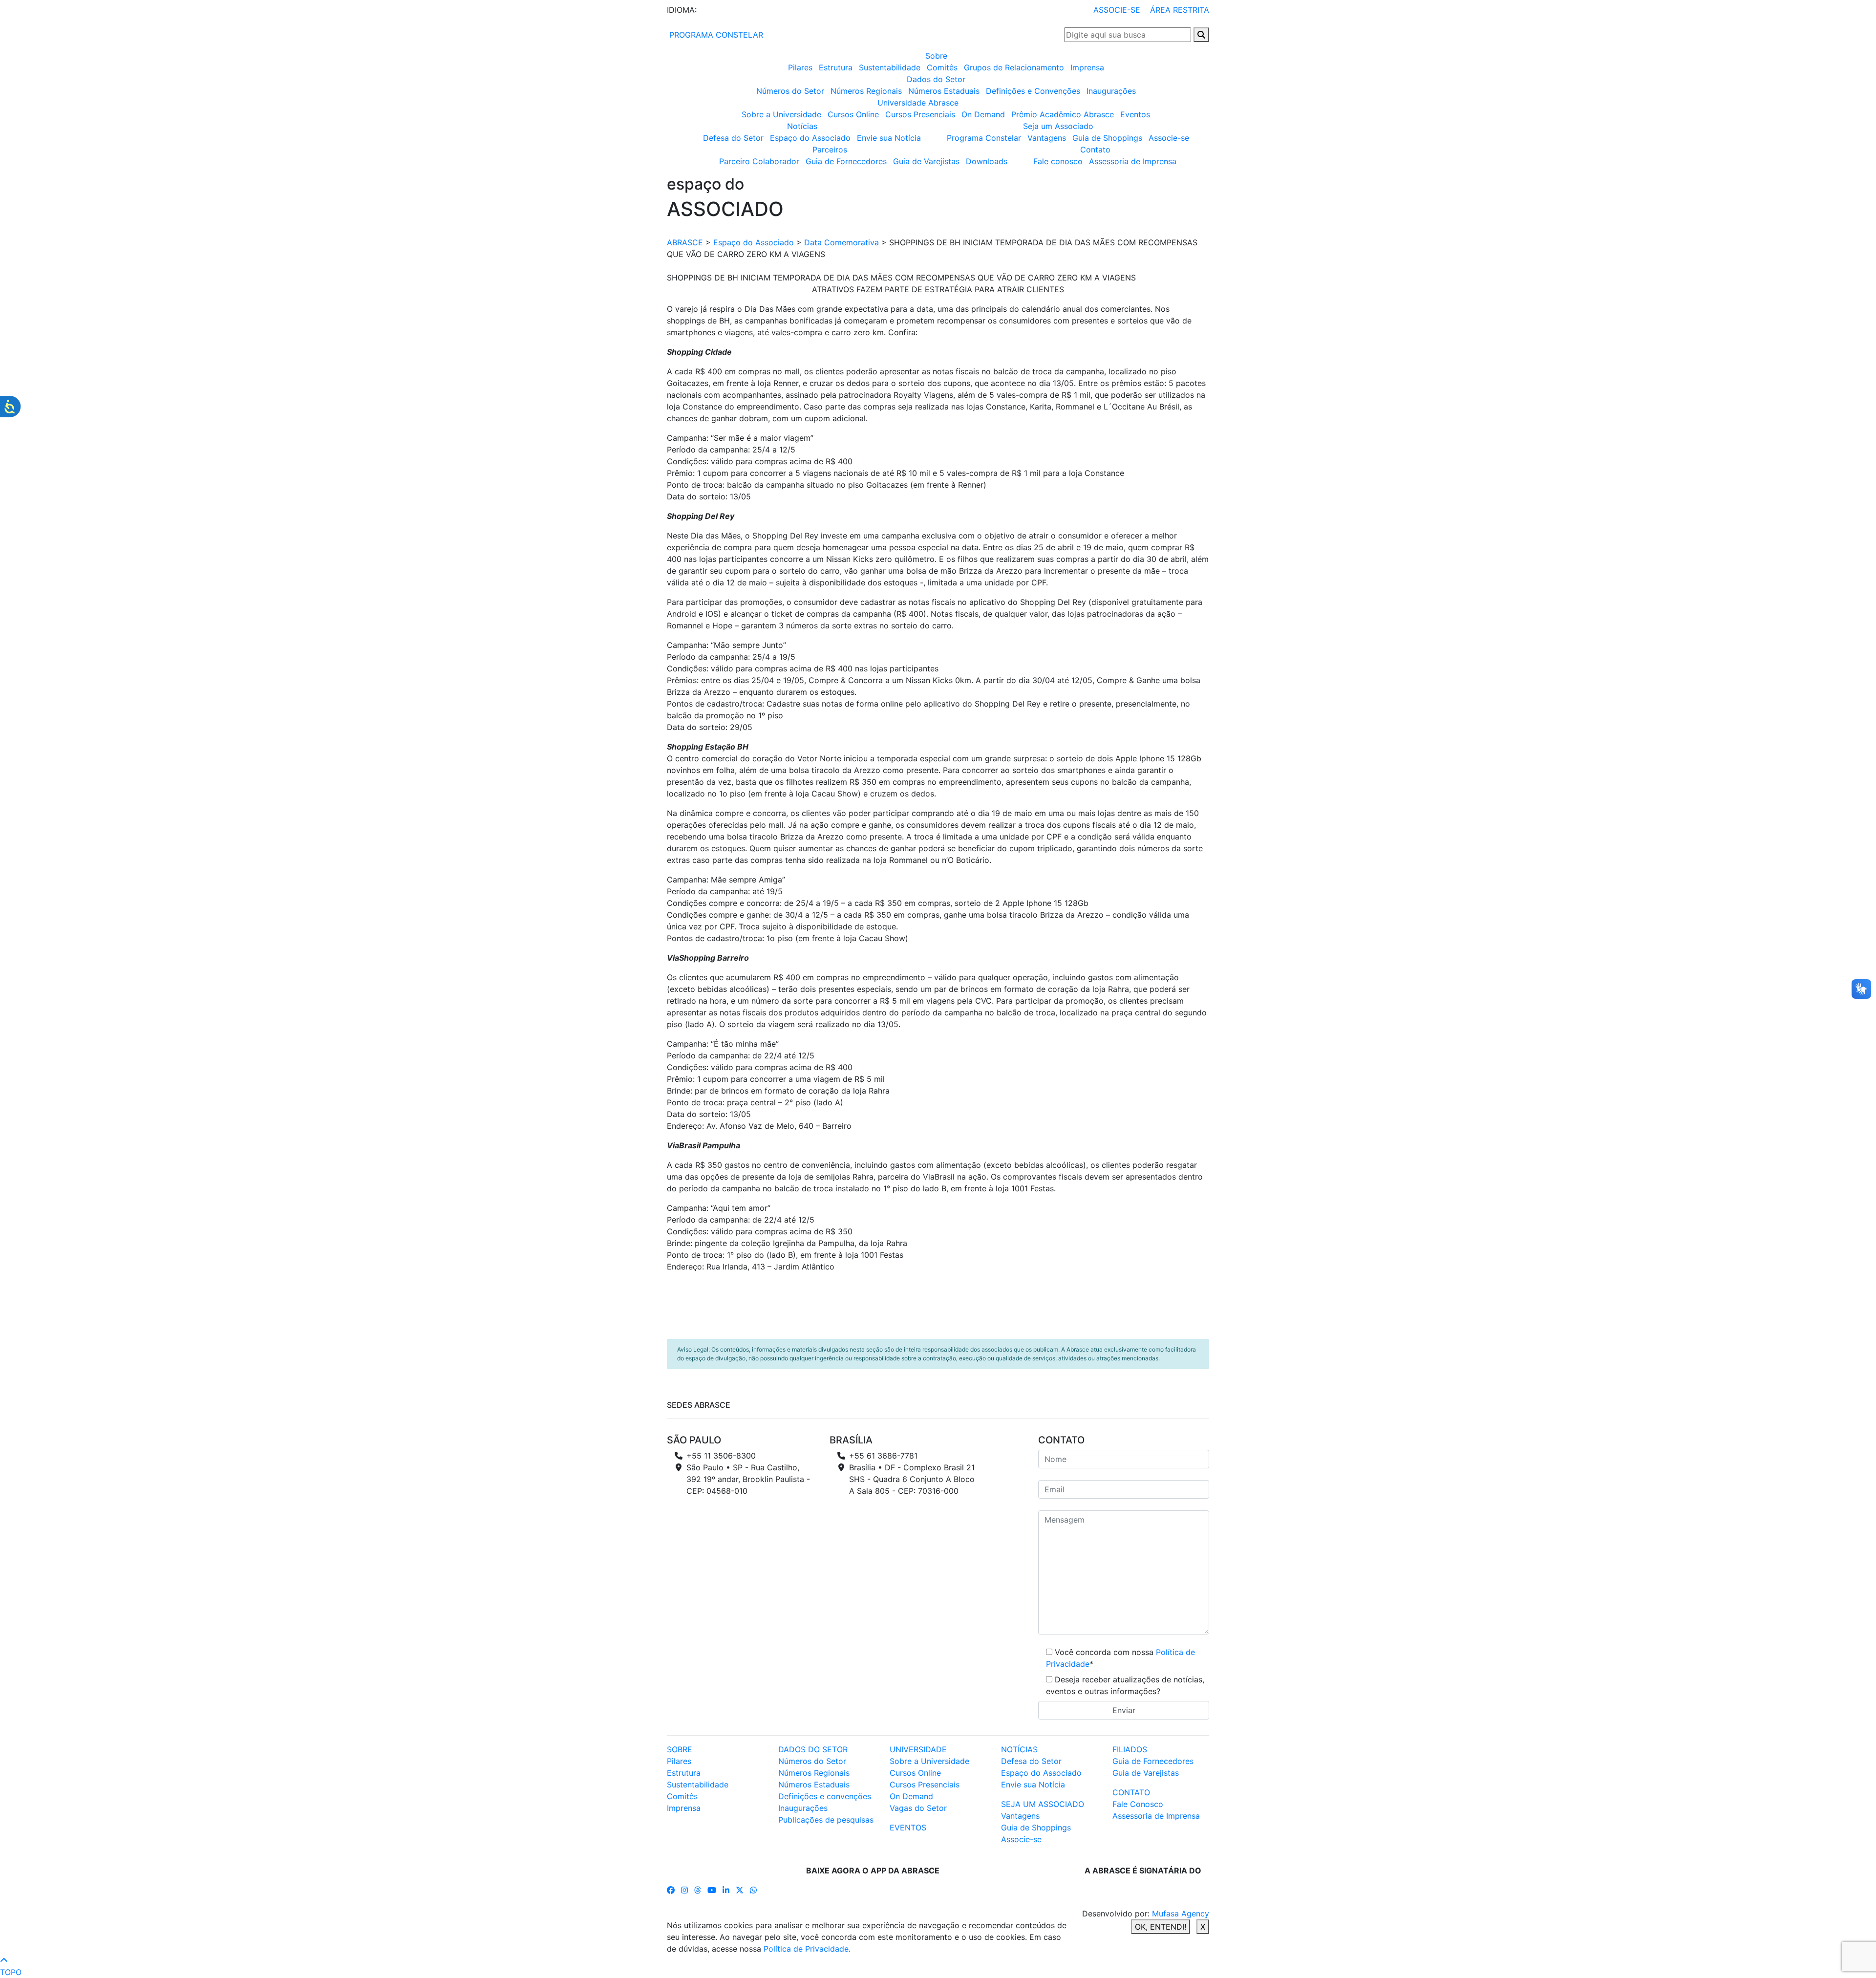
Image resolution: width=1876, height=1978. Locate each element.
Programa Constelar (984, 138)
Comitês (942, 67)
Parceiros (830, 150)
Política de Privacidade (806, 1949)
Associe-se (1169, 138)
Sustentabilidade (890, 67)
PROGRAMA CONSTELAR (715, 35)
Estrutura (836, 67)
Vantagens (1047, 138)
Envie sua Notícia (889, 138)
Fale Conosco (1138, 1804)
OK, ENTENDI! (1161, 1927)
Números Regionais (866, 91)
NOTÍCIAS (1019, 1749)
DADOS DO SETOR (813, 1749)
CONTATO (1131, 1792)
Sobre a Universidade (781, 114)
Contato (1095, 150)
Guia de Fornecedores (846, 161)
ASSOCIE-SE (1117, 10)
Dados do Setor (936, 79)
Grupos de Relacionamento (1014, 67)
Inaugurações (1111, 91)
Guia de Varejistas (926, 161)
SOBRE (680, 1749)
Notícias (802, 126)
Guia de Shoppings (1107, 138)
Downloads (987, 161)
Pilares (800, 67)
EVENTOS (908, 1827)
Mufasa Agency (1181, 1913)
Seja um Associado (1058, 126)
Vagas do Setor (918, 1808)
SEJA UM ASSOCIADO (1043, 1804)
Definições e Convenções (1033, 91)
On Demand (983, 114)
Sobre (936, 56)
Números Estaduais (944, 91)
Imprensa (1087, 67)
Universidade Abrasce (918, 103)
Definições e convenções (825, 1796)
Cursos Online (853, 114)
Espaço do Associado (810, 138)
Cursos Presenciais (920, 114)
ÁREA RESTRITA (1180, 10)
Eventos (1135, 114)
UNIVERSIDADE (918, 1749)
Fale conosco (1058, 161)
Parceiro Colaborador (759, 161)
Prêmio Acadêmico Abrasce (1063, 114)
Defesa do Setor (733, 138)
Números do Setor (790, 91)
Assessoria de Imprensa (1133, 161)
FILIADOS (1130, 1749)
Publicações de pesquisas (826, 1820)
